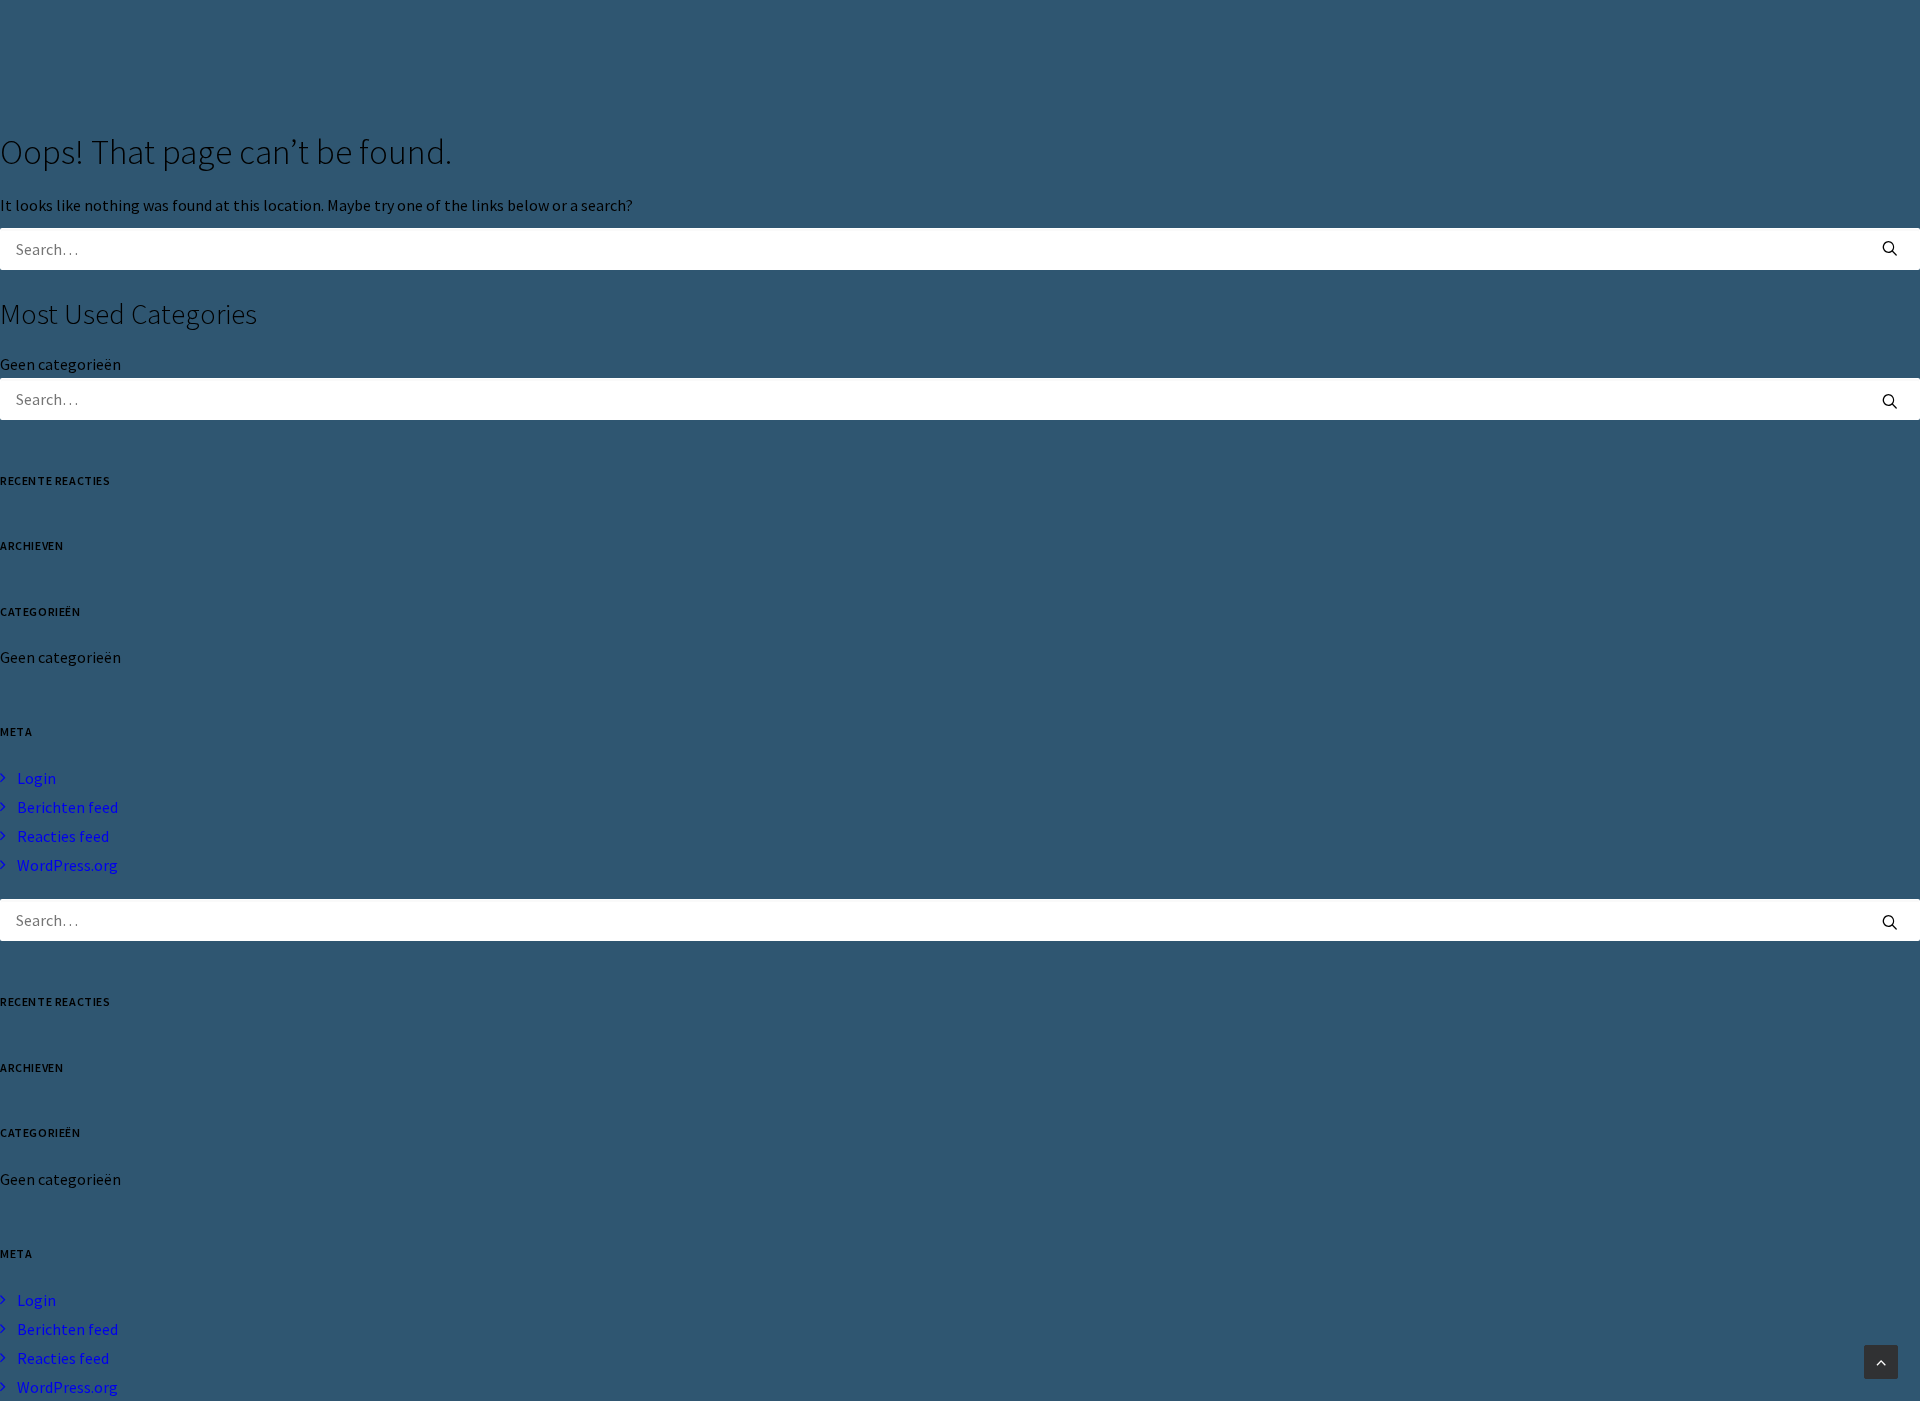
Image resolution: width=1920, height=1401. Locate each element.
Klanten (1276, 52)
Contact (1490, 52)
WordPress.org (67, 865)
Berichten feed (67, 807)
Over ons (1175, 52)
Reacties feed (63, 836)
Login (36, 778)
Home (1087, 52)
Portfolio (1383, 52)
